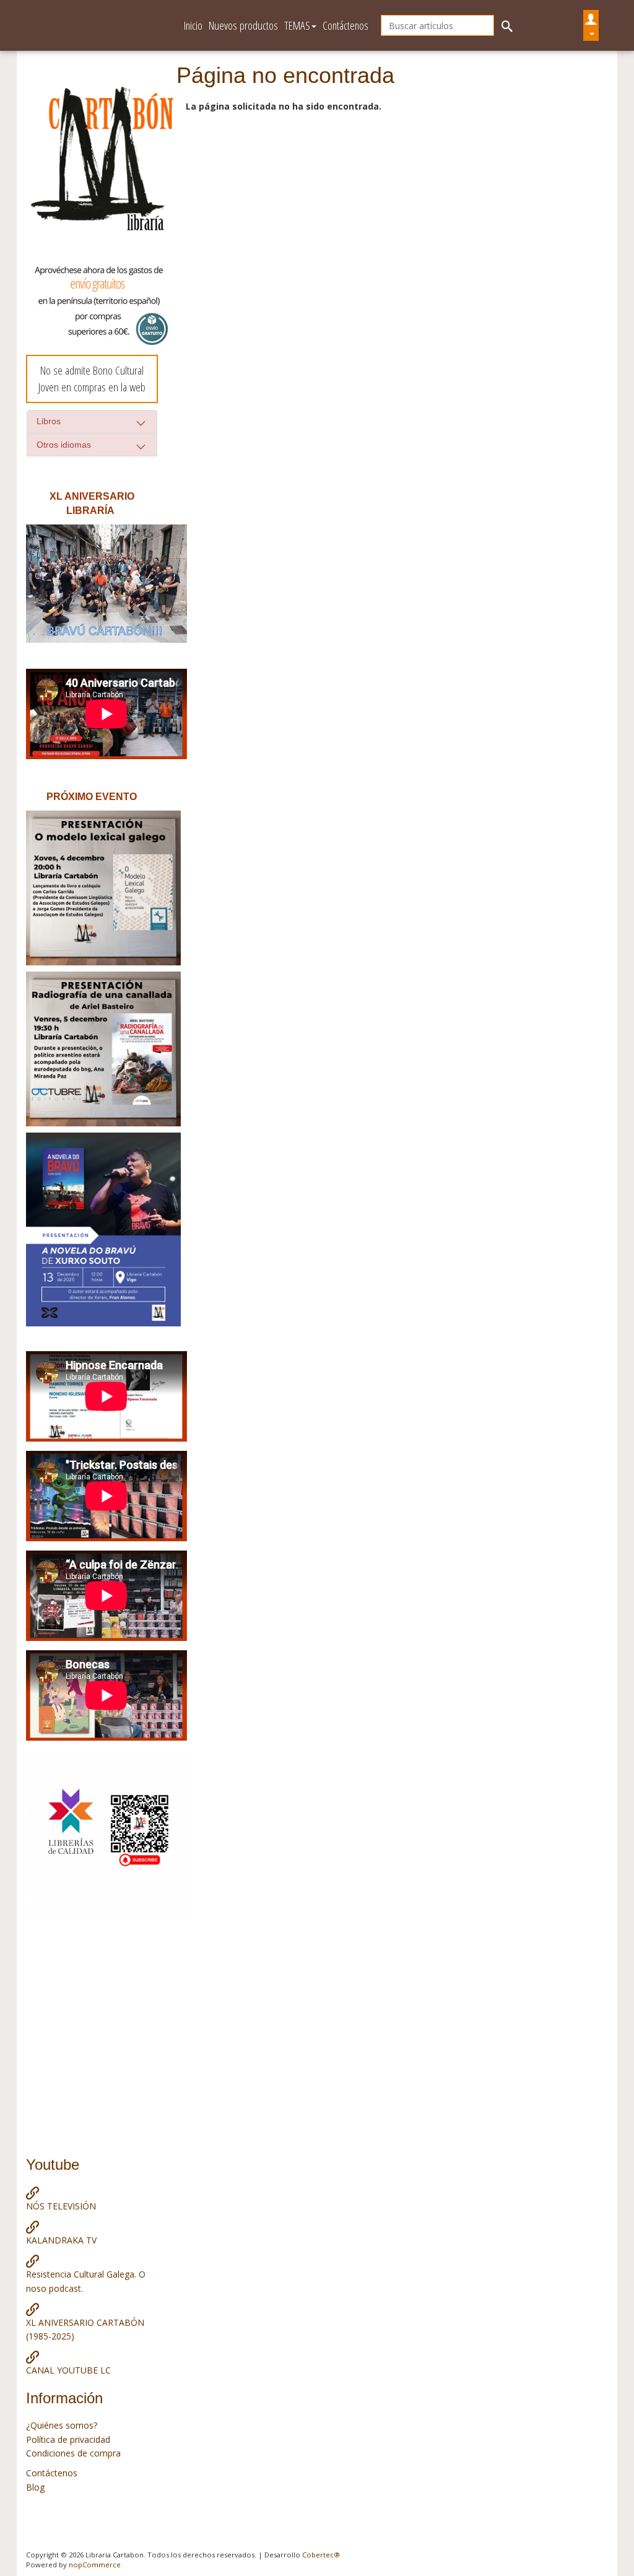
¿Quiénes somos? (62, 2425)
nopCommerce (95, 2565)
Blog (35, 2487)
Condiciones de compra (73, 2453)
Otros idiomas (64, 445)
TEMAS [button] (297, 25)
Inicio (193, 25)
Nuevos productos (243, 25)
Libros (49, 421)
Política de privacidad (68, 2439)
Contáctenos (345, 25)
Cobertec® (321, 2555)
